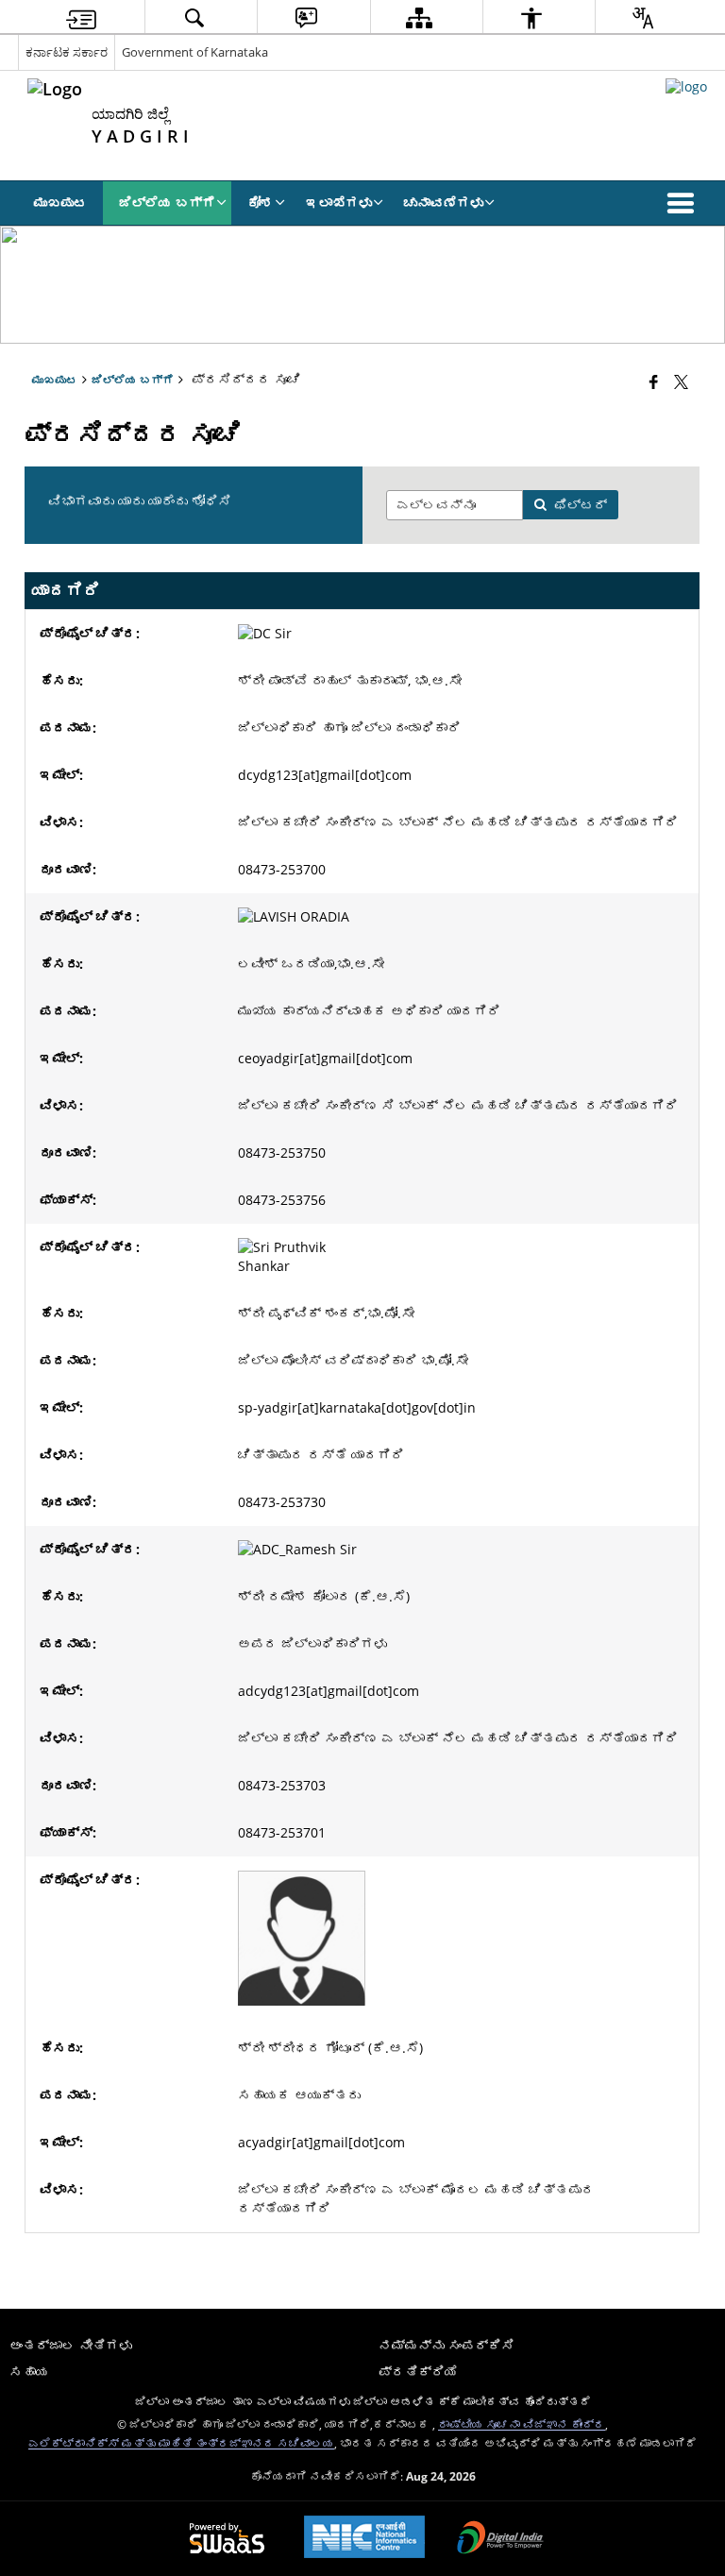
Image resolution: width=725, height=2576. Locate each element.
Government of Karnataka (195, 52)
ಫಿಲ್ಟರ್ (581, 505)
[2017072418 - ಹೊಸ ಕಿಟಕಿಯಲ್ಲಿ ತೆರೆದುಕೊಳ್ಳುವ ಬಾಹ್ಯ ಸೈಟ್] (686, 86)
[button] (684, 203)
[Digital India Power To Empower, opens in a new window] (500, 2539)
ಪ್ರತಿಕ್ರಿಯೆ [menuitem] (418, 2372)
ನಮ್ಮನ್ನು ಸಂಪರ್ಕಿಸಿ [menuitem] (447, 2345)
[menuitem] (81, 17)
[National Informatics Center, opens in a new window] (364, 2539)
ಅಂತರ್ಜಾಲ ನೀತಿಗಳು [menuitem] (71, 2345)
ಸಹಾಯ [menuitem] (29, 2372)
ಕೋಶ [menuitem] (261, 203)
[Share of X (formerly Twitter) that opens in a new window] (681, 381)
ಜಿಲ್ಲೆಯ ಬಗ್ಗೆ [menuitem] (167, 203)
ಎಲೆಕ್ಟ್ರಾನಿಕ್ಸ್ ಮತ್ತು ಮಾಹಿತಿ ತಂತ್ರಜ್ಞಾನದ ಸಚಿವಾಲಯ (181, 2443)
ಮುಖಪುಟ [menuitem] (60, 203)
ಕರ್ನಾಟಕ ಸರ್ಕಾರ (67, 52)
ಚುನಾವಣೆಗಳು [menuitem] (444, 203)
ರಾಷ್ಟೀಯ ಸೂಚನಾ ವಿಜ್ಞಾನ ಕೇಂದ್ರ (522, 2424)
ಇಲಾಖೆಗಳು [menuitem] (339, 203)
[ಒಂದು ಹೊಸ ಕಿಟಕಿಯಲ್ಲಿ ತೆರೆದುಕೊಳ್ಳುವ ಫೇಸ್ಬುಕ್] (654, 381)
